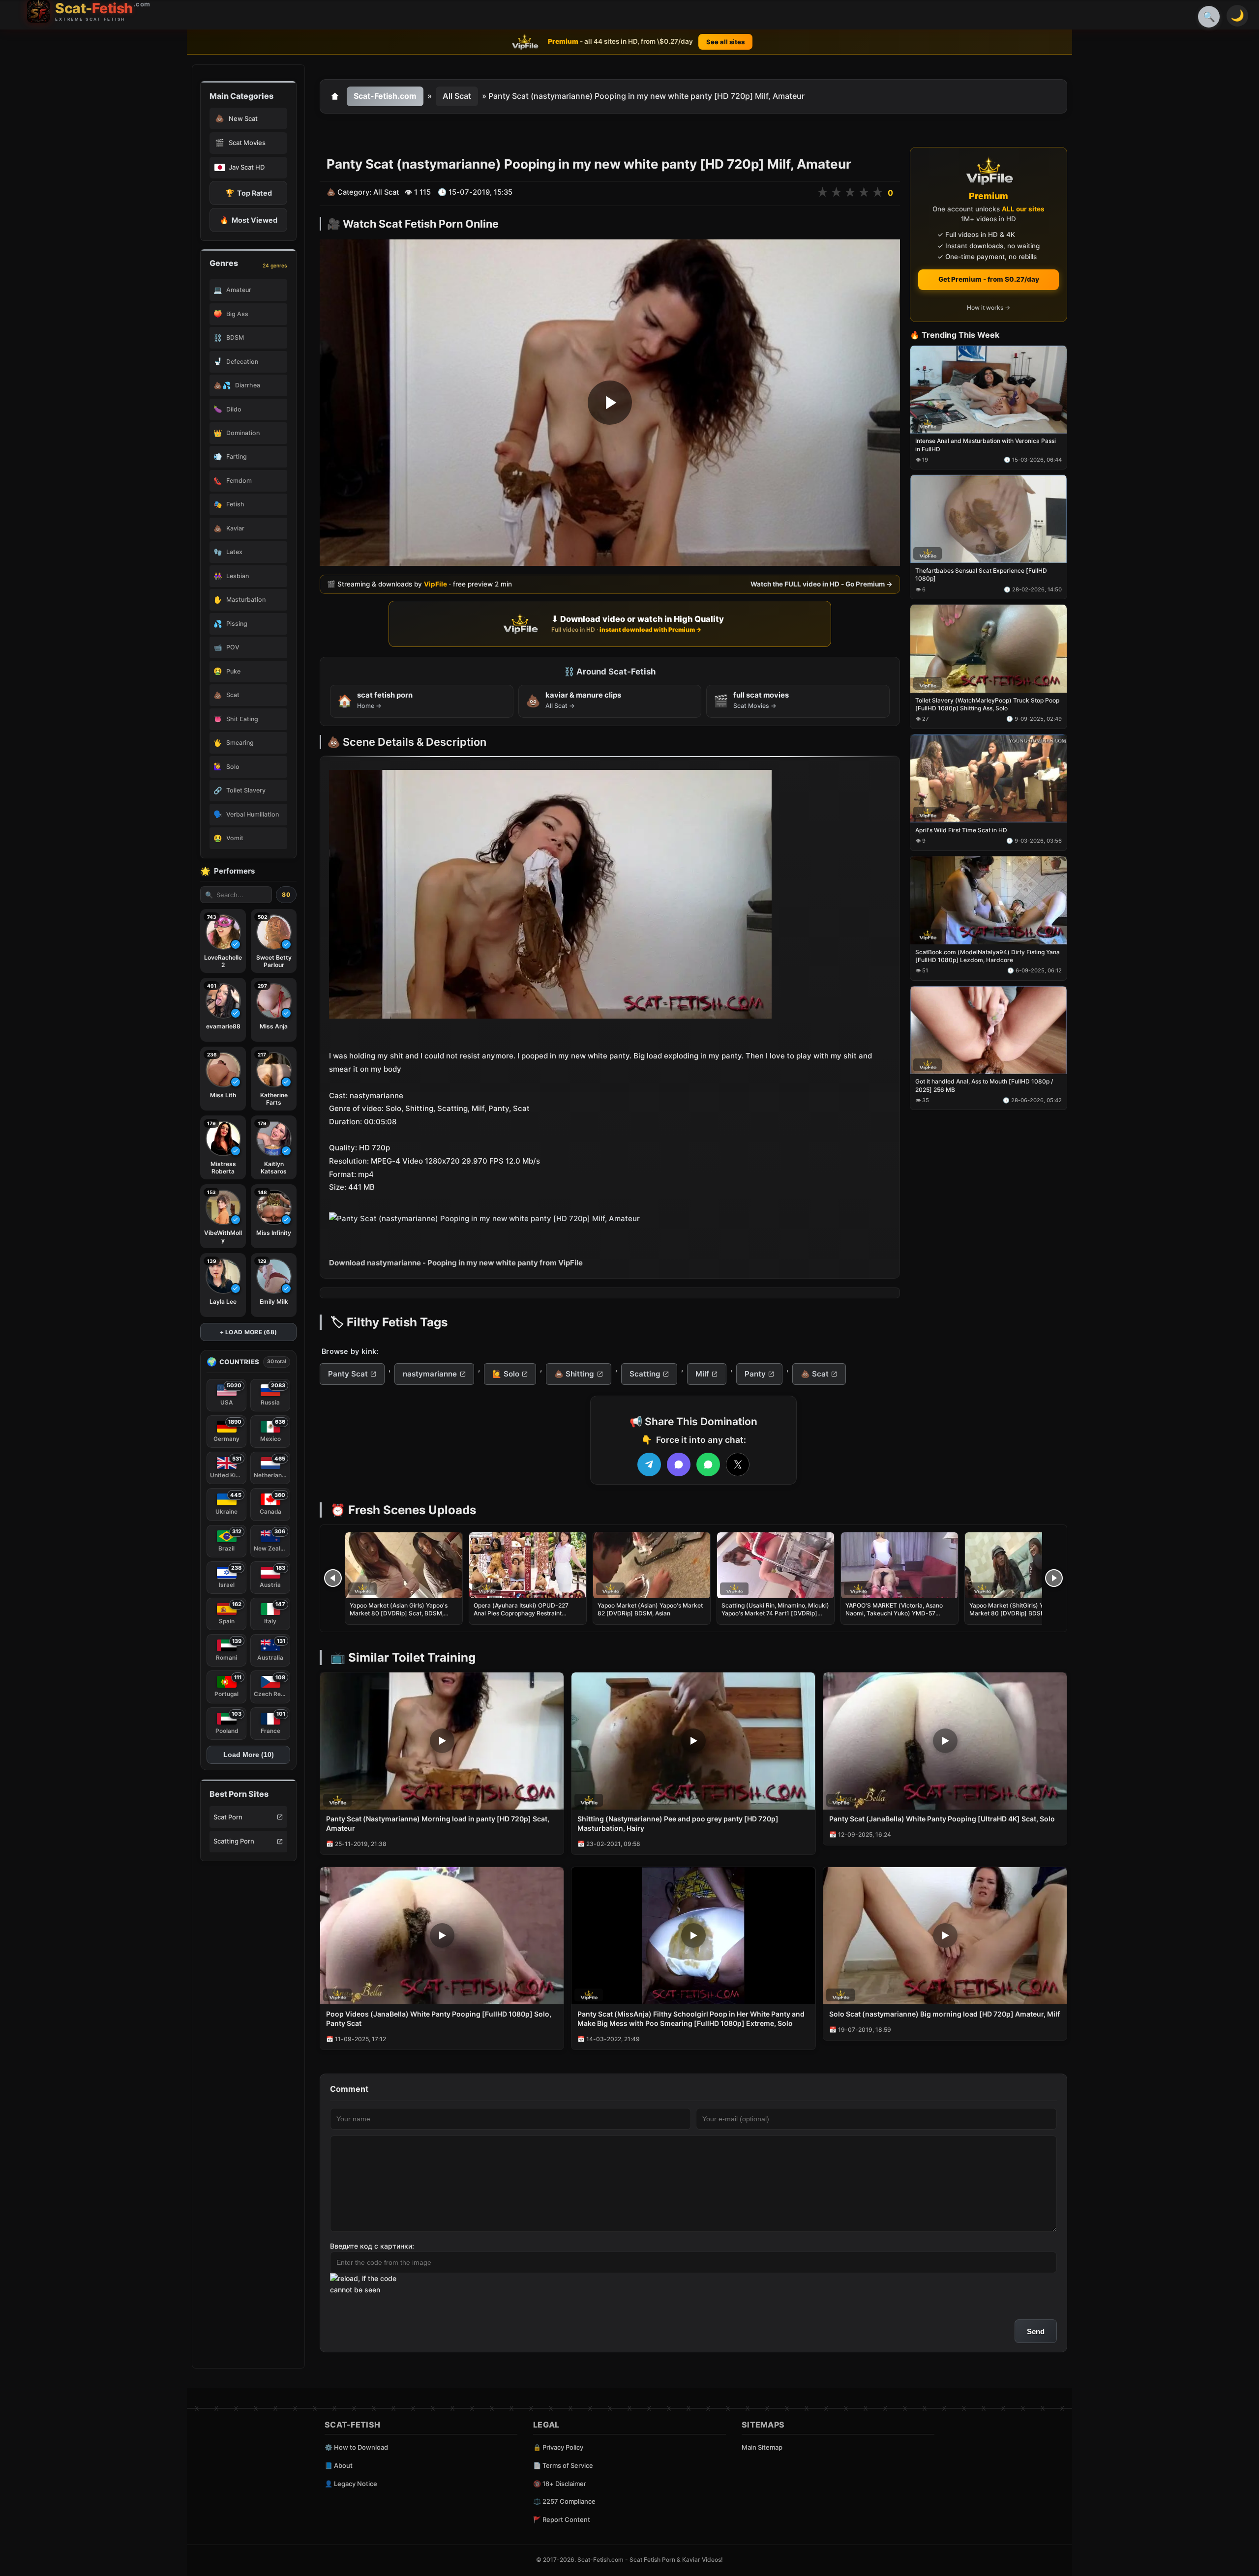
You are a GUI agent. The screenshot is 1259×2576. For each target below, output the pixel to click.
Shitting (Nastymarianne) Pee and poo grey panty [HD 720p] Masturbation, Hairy (678, 1823)
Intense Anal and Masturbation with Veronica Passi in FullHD (986, 445)
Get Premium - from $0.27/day (989, 279)
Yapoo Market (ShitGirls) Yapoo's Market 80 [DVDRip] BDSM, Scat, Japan (1016, 1613)
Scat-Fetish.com (385, 96)
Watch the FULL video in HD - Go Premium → (822, 584)
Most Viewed (249, 220)
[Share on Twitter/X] (738, 1464)
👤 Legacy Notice (351, 2484)
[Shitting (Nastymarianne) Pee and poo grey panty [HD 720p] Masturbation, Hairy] (693, 1741)
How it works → (989, 308)
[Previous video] (333, 1578)
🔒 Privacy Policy (558, 2447)
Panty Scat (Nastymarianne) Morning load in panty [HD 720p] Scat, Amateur (438, 1823)
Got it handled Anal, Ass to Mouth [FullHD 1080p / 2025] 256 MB (984, 1086)
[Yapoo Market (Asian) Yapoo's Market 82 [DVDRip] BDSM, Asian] (652, 1565)
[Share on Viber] (679, 1464)
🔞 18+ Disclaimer (560, 2484)
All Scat (457, 96)
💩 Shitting (574, 1374)
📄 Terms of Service (563, 2465)
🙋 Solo (506, 1374)
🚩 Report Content (562, 2519)
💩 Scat (815, 1374)
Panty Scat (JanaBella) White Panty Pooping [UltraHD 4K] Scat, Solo (942, 1819)
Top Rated (249, 193)
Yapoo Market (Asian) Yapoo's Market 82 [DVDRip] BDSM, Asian (650, 1609)
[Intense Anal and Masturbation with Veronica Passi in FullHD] (989, 390)
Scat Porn (228, 1817)
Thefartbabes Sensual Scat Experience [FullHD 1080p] (981, 575)
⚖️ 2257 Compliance (564, 2501)
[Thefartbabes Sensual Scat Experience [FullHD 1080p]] (989, 519)
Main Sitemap (762, 2447)
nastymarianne (430, 1374)
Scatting (645, 1374)
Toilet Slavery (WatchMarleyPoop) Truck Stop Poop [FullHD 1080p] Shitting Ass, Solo (987, 704)
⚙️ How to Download (356, 2447)
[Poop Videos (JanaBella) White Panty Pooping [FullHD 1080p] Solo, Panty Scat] (442, 1936)
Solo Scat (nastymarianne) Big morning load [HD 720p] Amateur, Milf (944, 2014)
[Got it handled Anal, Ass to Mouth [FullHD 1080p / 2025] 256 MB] (989, 1030)
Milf (702, 1374)
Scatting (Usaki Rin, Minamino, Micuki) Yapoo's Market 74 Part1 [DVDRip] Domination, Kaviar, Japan (775, 1613)
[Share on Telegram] (649, 1464)
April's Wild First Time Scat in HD (961, 830)
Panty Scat (348, 1374)
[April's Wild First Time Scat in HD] (989, 778)
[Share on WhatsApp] (708, 1464)
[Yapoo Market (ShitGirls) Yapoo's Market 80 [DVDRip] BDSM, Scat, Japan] (1023, 1565)
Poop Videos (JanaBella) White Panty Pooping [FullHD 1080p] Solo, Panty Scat (439, 2019)
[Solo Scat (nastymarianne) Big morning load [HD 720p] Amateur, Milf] (945, 1936)
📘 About (339, 2465)
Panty (755, 1374)
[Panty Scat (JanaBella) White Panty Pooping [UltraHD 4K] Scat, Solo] (945, 1741)
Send (1036, 2331)
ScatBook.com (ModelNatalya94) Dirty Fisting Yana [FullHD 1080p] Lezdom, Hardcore (988, 956)
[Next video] (1054, 1578)
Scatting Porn (234, 1841)
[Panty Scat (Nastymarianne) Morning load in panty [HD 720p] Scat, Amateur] (442, 1741)
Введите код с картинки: (372, 2246)
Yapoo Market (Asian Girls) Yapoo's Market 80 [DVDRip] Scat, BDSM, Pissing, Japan (399, 1613)
